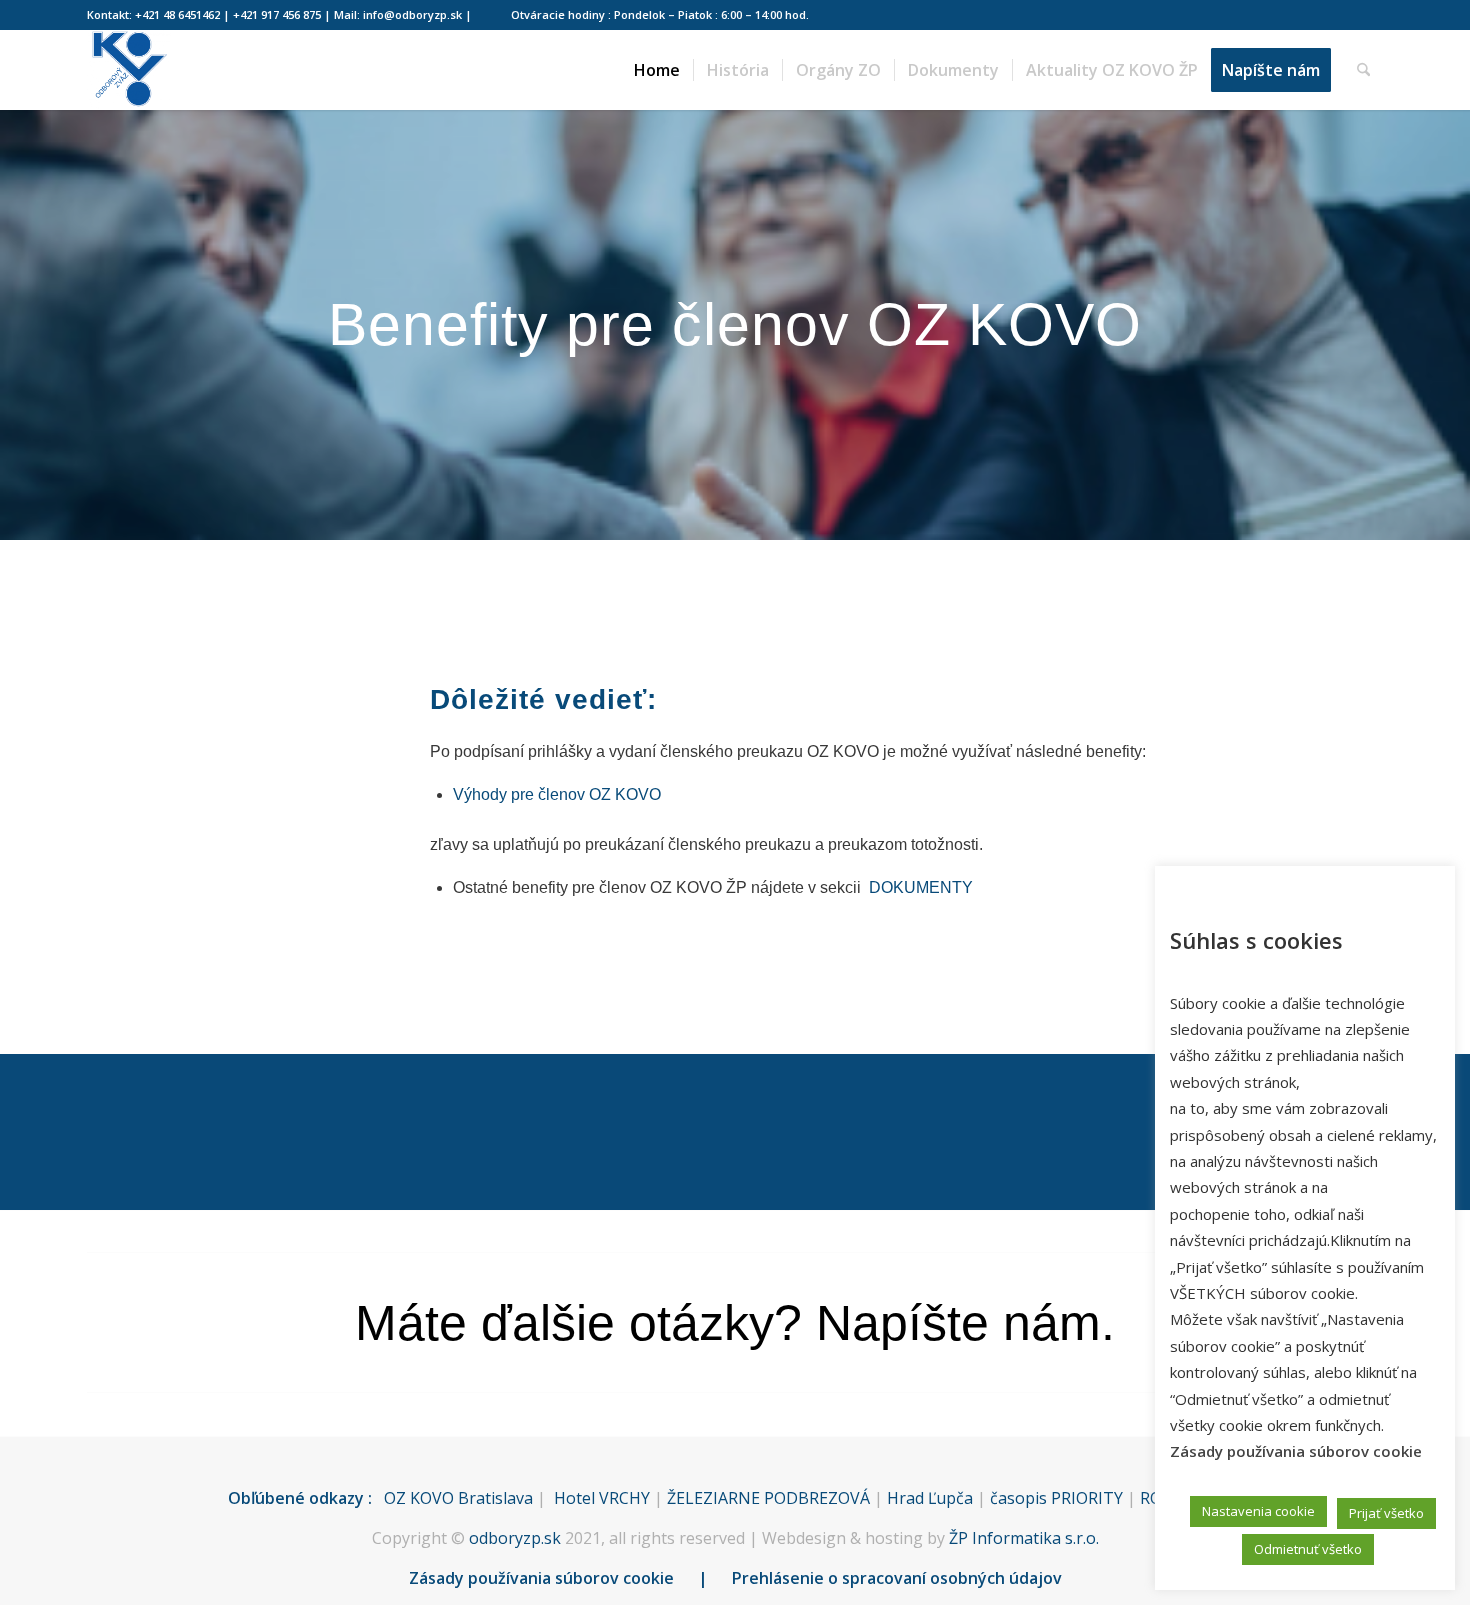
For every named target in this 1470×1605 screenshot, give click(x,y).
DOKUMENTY (921, 887)
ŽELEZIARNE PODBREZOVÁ (768, 1498)
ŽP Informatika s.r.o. (1024, 1538)
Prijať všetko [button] (1386, 1513)
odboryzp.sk (515, 1538)
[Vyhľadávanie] (1363, 70)
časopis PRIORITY (1056, 1498)
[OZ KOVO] (129, 70)
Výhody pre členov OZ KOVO (557, 794)
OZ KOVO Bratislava (458, 1498)
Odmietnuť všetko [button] (1308, 1549)
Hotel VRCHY (602, 1498)
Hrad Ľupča (930, 1498)
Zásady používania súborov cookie (541, 1578)
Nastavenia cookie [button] (1258, 1511)
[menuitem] (657, 70)
